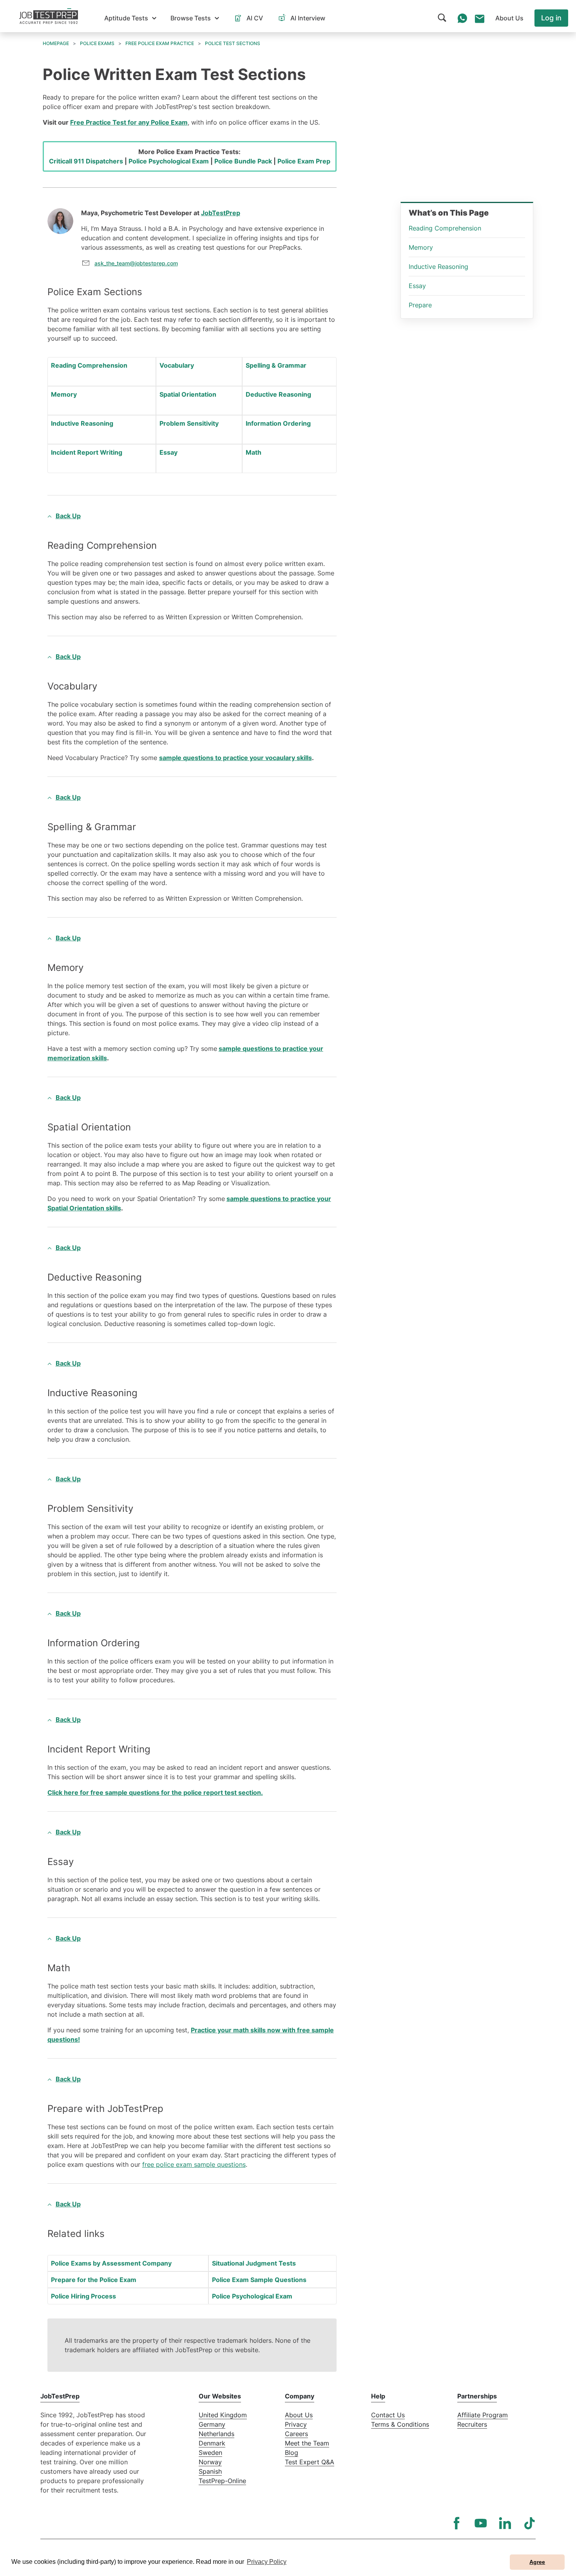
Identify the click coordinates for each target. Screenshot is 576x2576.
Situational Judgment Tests (254, 2263)
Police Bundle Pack (243, 161)
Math (254, 452)
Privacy (296, 2424)
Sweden (210, 2453)
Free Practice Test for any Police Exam (129, 122)
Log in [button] (551, 18)
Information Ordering (278, 423)
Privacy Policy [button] (267, 2562)
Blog (292, 2453)
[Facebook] (456, 2523)
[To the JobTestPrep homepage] (49, 16)
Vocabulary (177, 365)
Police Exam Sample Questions (259, 2280)
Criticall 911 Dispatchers (86, 161)
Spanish (210, 2471)
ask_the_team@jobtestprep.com (136, 263)
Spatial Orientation (188, 394)
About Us (299, 2415)
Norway (210, 2462)
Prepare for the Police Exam (94, 2280)
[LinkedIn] (505, 2523)
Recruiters (472, 2424)
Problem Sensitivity (189, 423)
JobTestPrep (221, 213)
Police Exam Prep (304, 161)
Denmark (212, 2443)
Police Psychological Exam (169, 161)
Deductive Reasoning (278, 394)
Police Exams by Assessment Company (111, 2263)
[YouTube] (481, 2523)
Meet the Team (307, 2443)
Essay (168, 452)
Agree (537, 2562)
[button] (130, 18)
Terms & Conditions (400, 2424)
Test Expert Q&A (310, 2462)
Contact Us (388, 2415)
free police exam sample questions (194, 2164)
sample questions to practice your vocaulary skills (235, 758)
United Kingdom (223, 2415)
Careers (296, 2434)
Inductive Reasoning (82, 423)
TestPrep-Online (222, 2481)
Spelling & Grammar (276, 365)
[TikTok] (529, 2523)
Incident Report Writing (87, 452)
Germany (212, 2424)
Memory (64, 394)
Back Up (68, 516)
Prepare (420, 305)
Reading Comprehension (89, 365)
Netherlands (216, 2434)
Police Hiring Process (83, 2296)
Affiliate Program (483, 2415)
